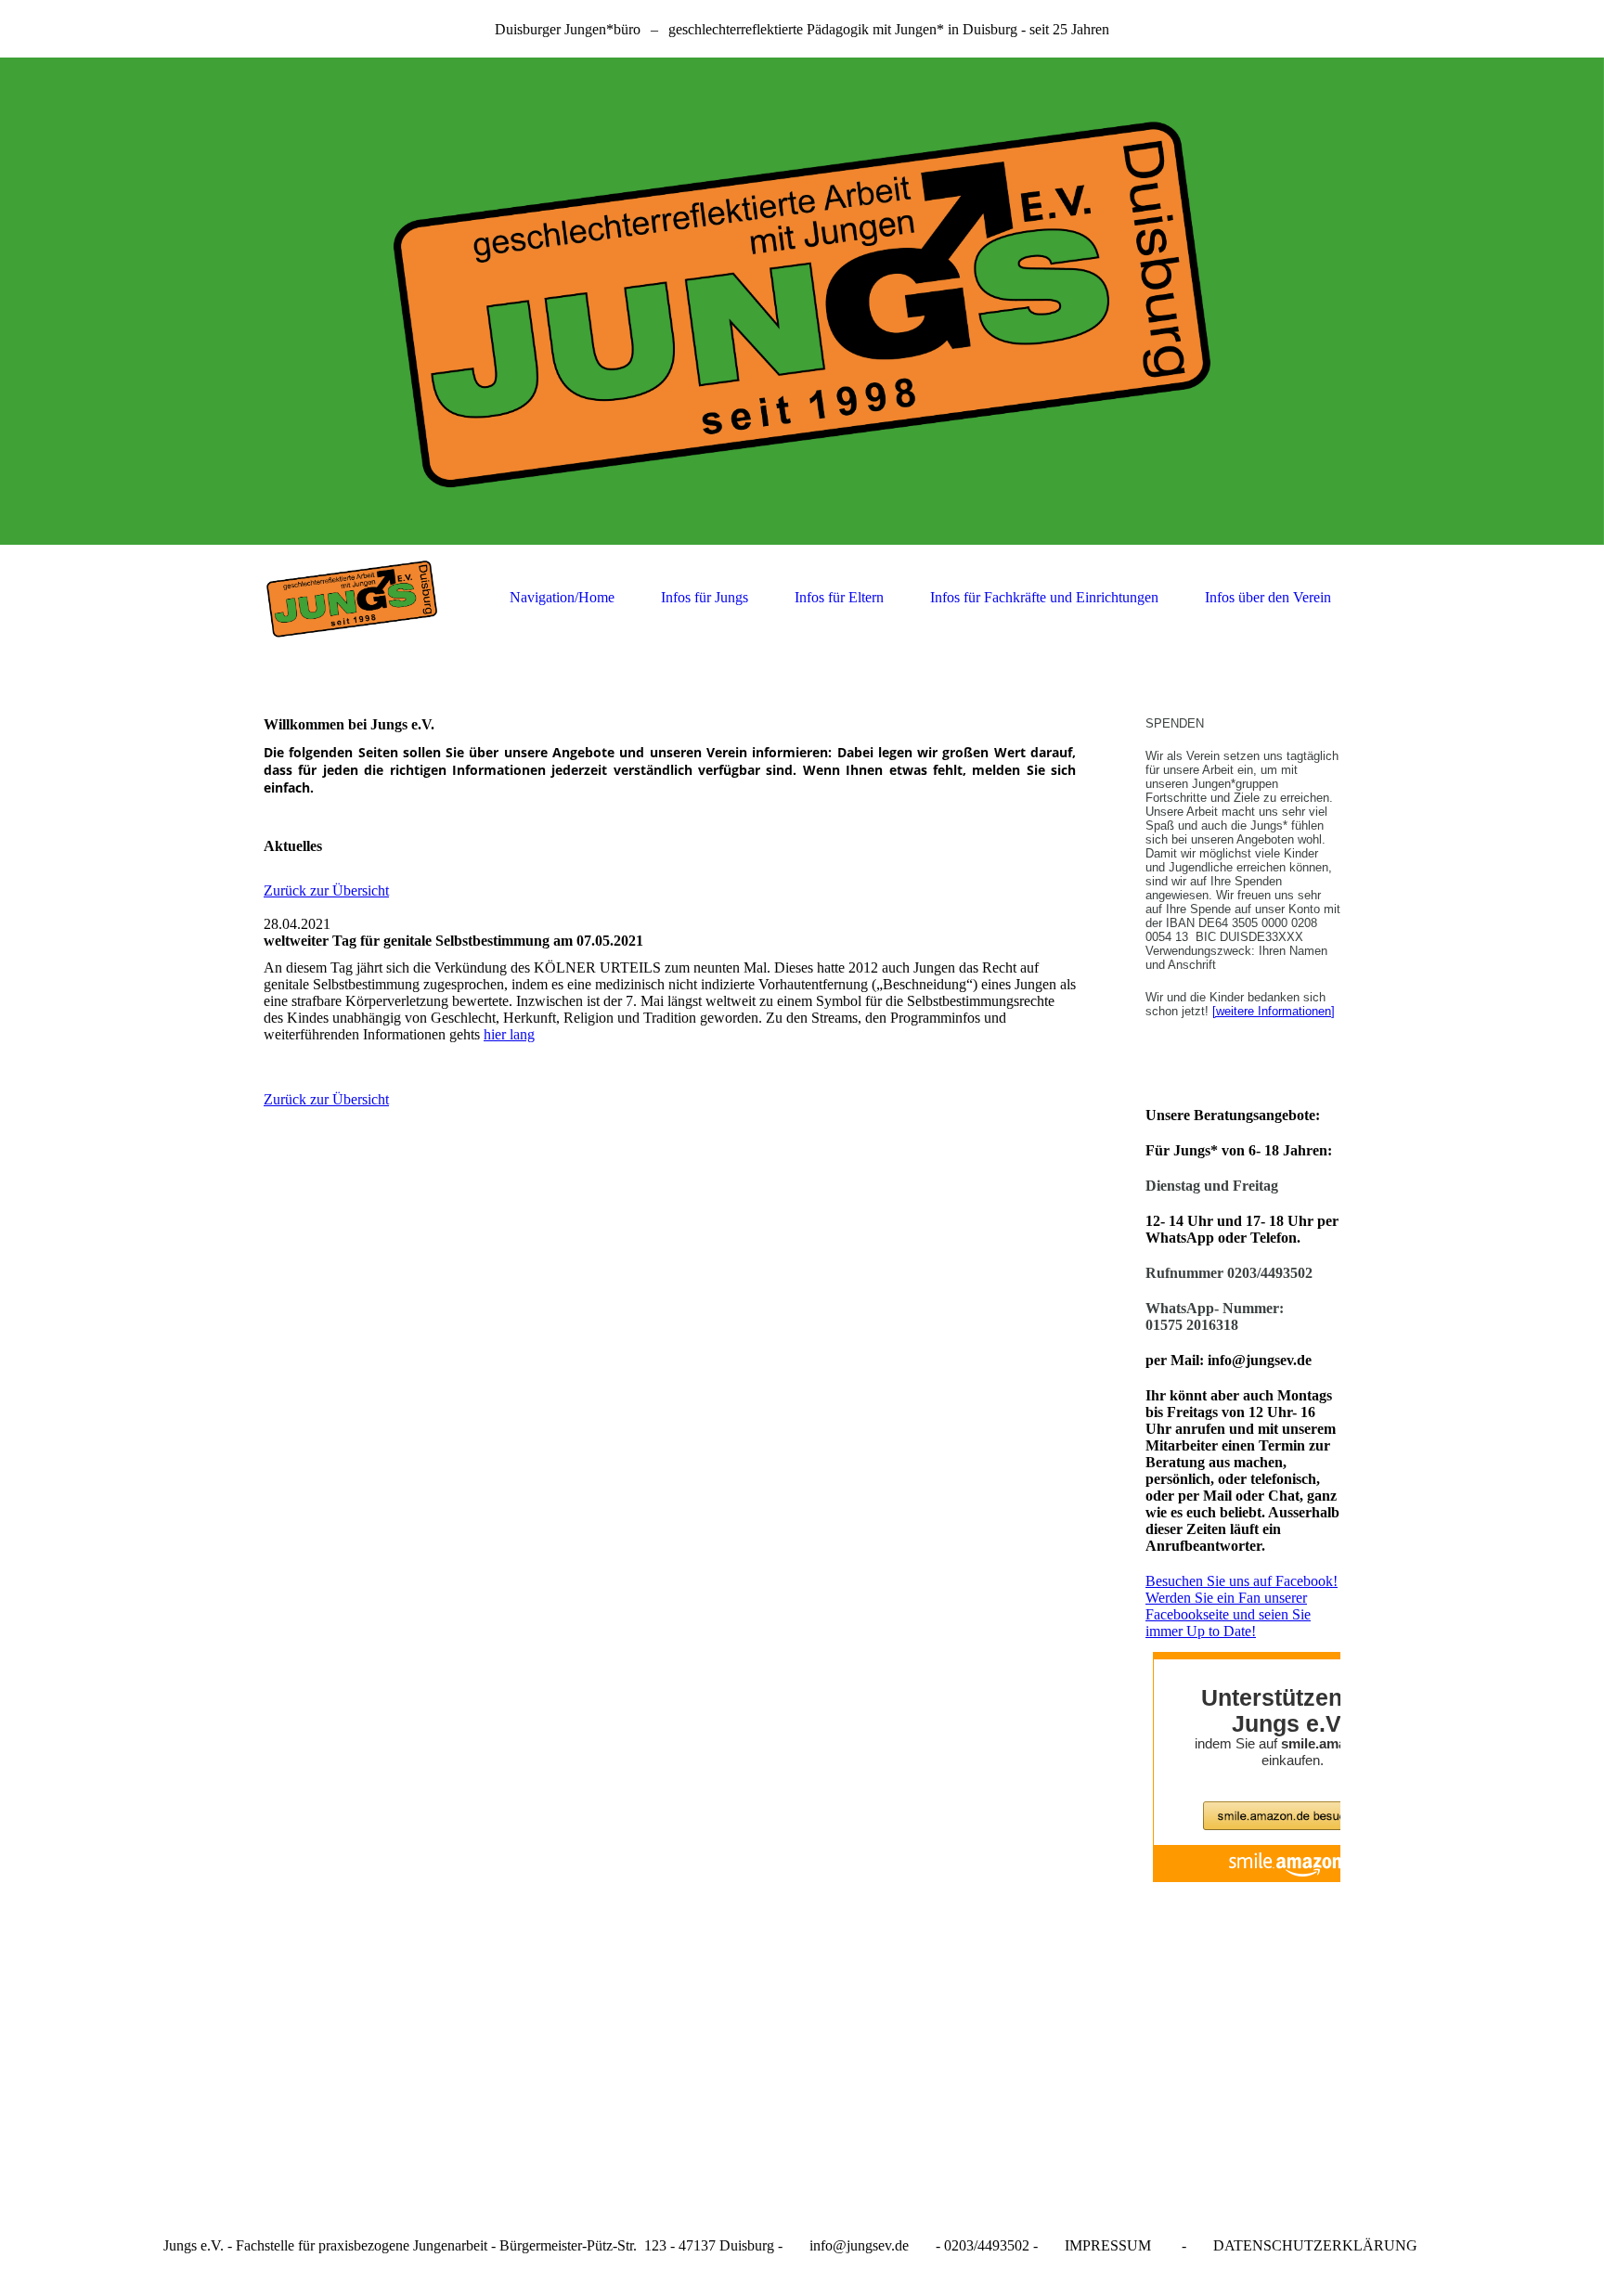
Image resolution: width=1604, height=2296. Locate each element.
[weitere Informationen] (1274, 1011)
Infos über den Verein (1268, 597)
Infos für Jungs (705, 597)
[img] (802, 301)
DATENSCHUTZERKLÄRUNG (1315, 2245)
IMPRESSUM (1108, 2245)
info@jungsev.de (859, 2245)
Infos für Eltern (839, 597)
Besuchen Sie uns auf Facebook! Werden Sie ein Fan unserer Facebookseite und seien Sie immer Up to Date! (1242, 1606)
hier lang (509, 1034)
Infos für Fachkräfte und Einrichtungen (1044, 597)
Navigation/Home (562, 597)
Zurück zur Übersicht (326, 890)
